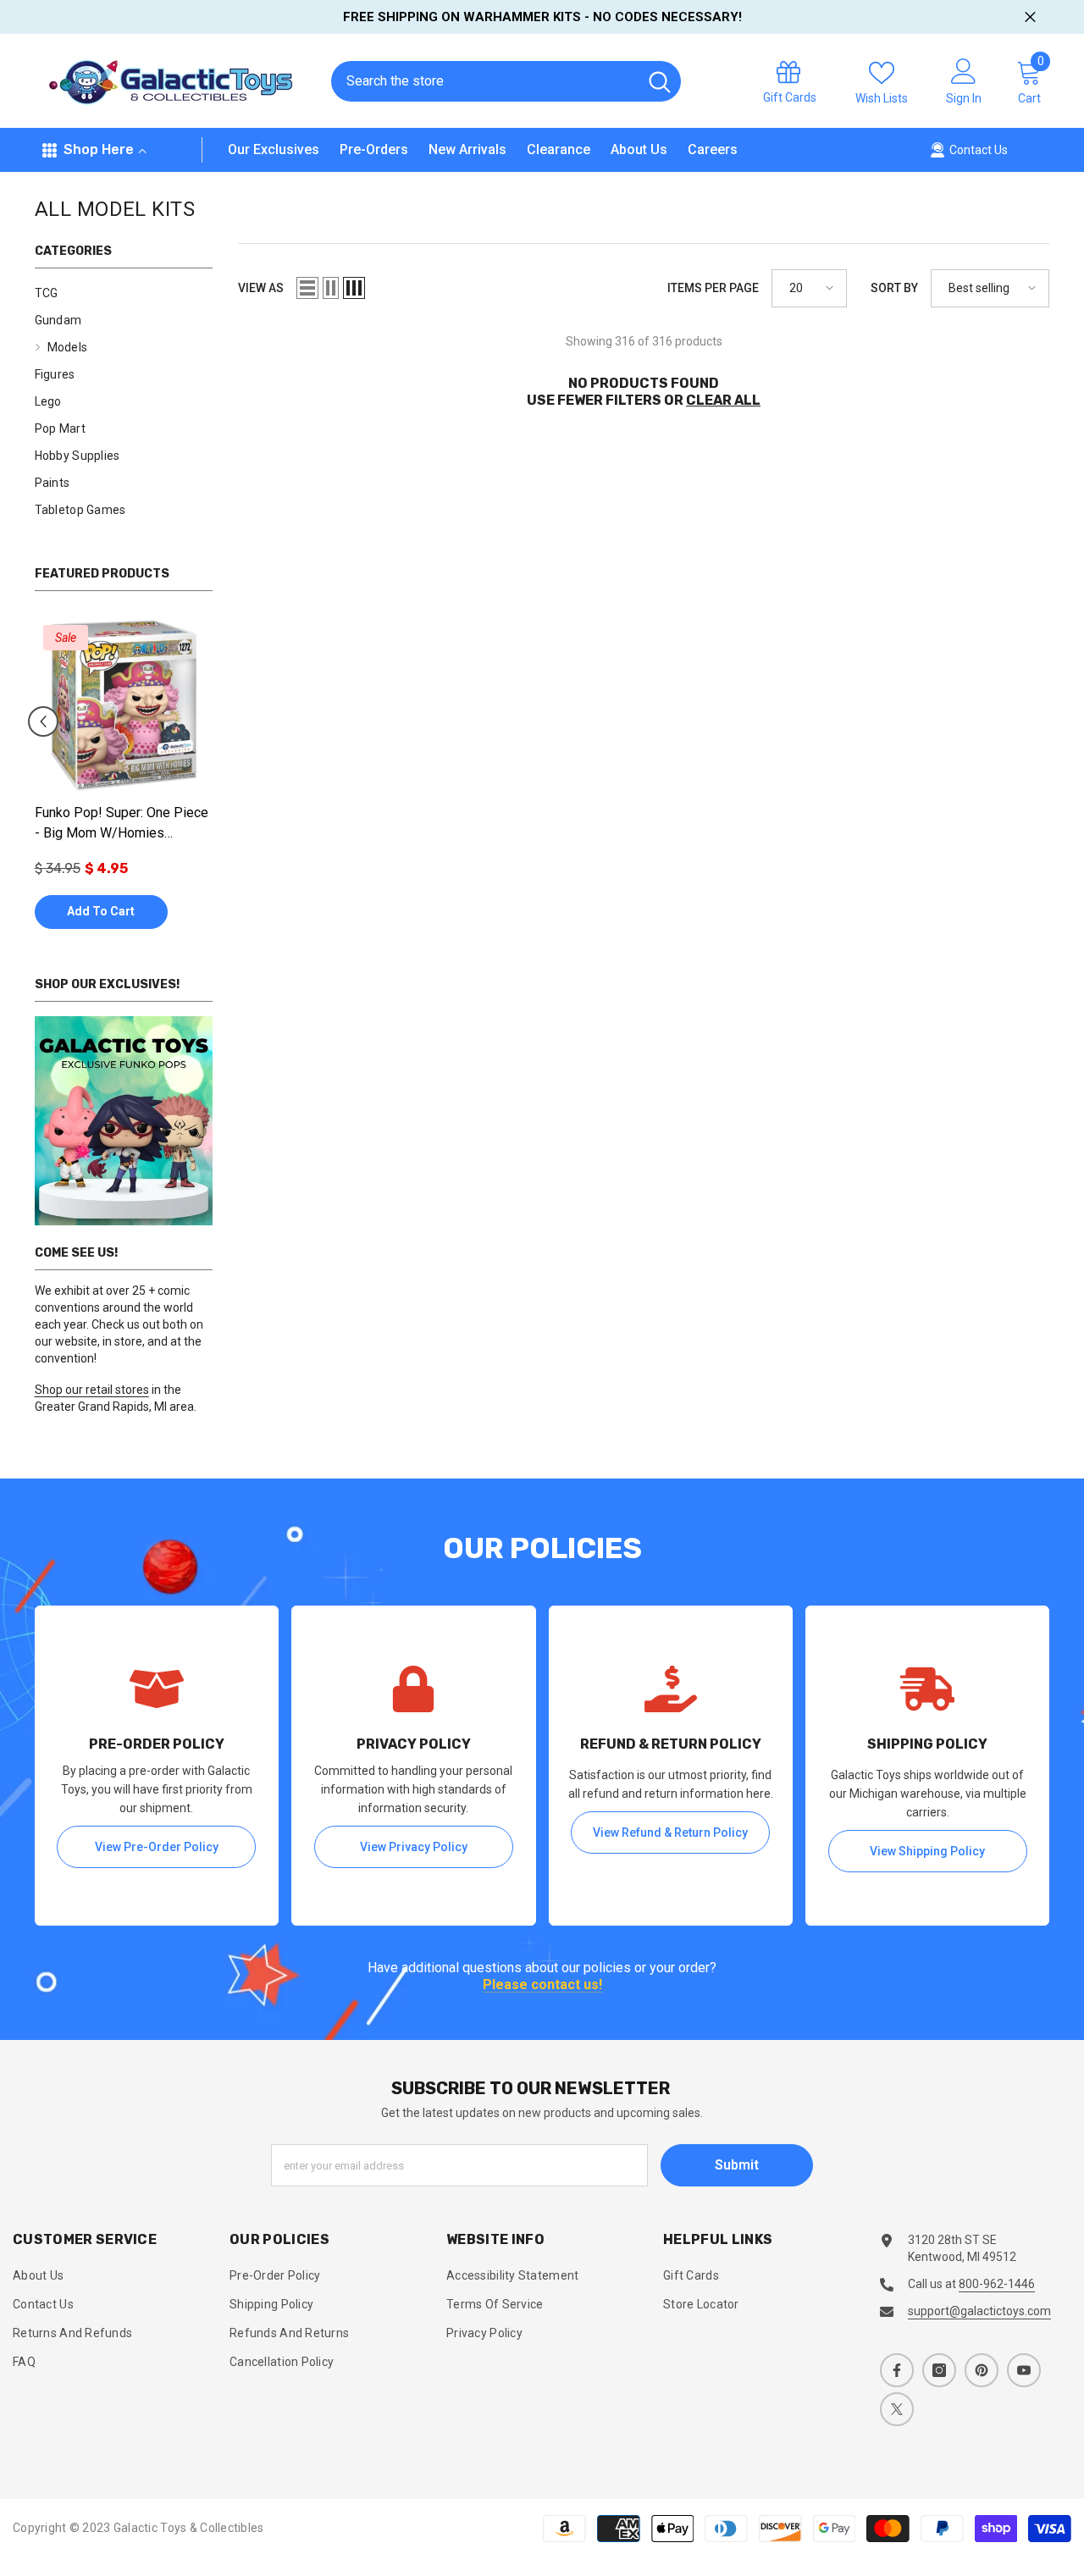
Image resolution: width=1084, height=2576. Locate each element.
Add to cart (101, 911)
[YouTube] (1024, 2370)
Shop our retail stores (92, 1390)
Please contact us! (542, 1985)
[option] (124, 781)
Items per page (713, 288)
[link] (124, 1121)
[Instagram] (939, 2370)
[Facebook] (897, 2370)
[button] (43, 721)
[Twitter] (897, 2409)
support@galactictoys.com (979, 2311)
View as (261, 288)
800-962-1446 (997, 2284)
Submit (737, 2165)
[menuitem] (124, 293)
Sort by (894, 288)
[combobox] (484, 81)
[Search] (506, 81)
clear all (723, 400)
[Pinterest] (982, 2370)
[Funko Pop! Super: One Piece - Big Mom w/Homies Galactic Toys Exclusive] (124, 705)
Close (1030, 17)
